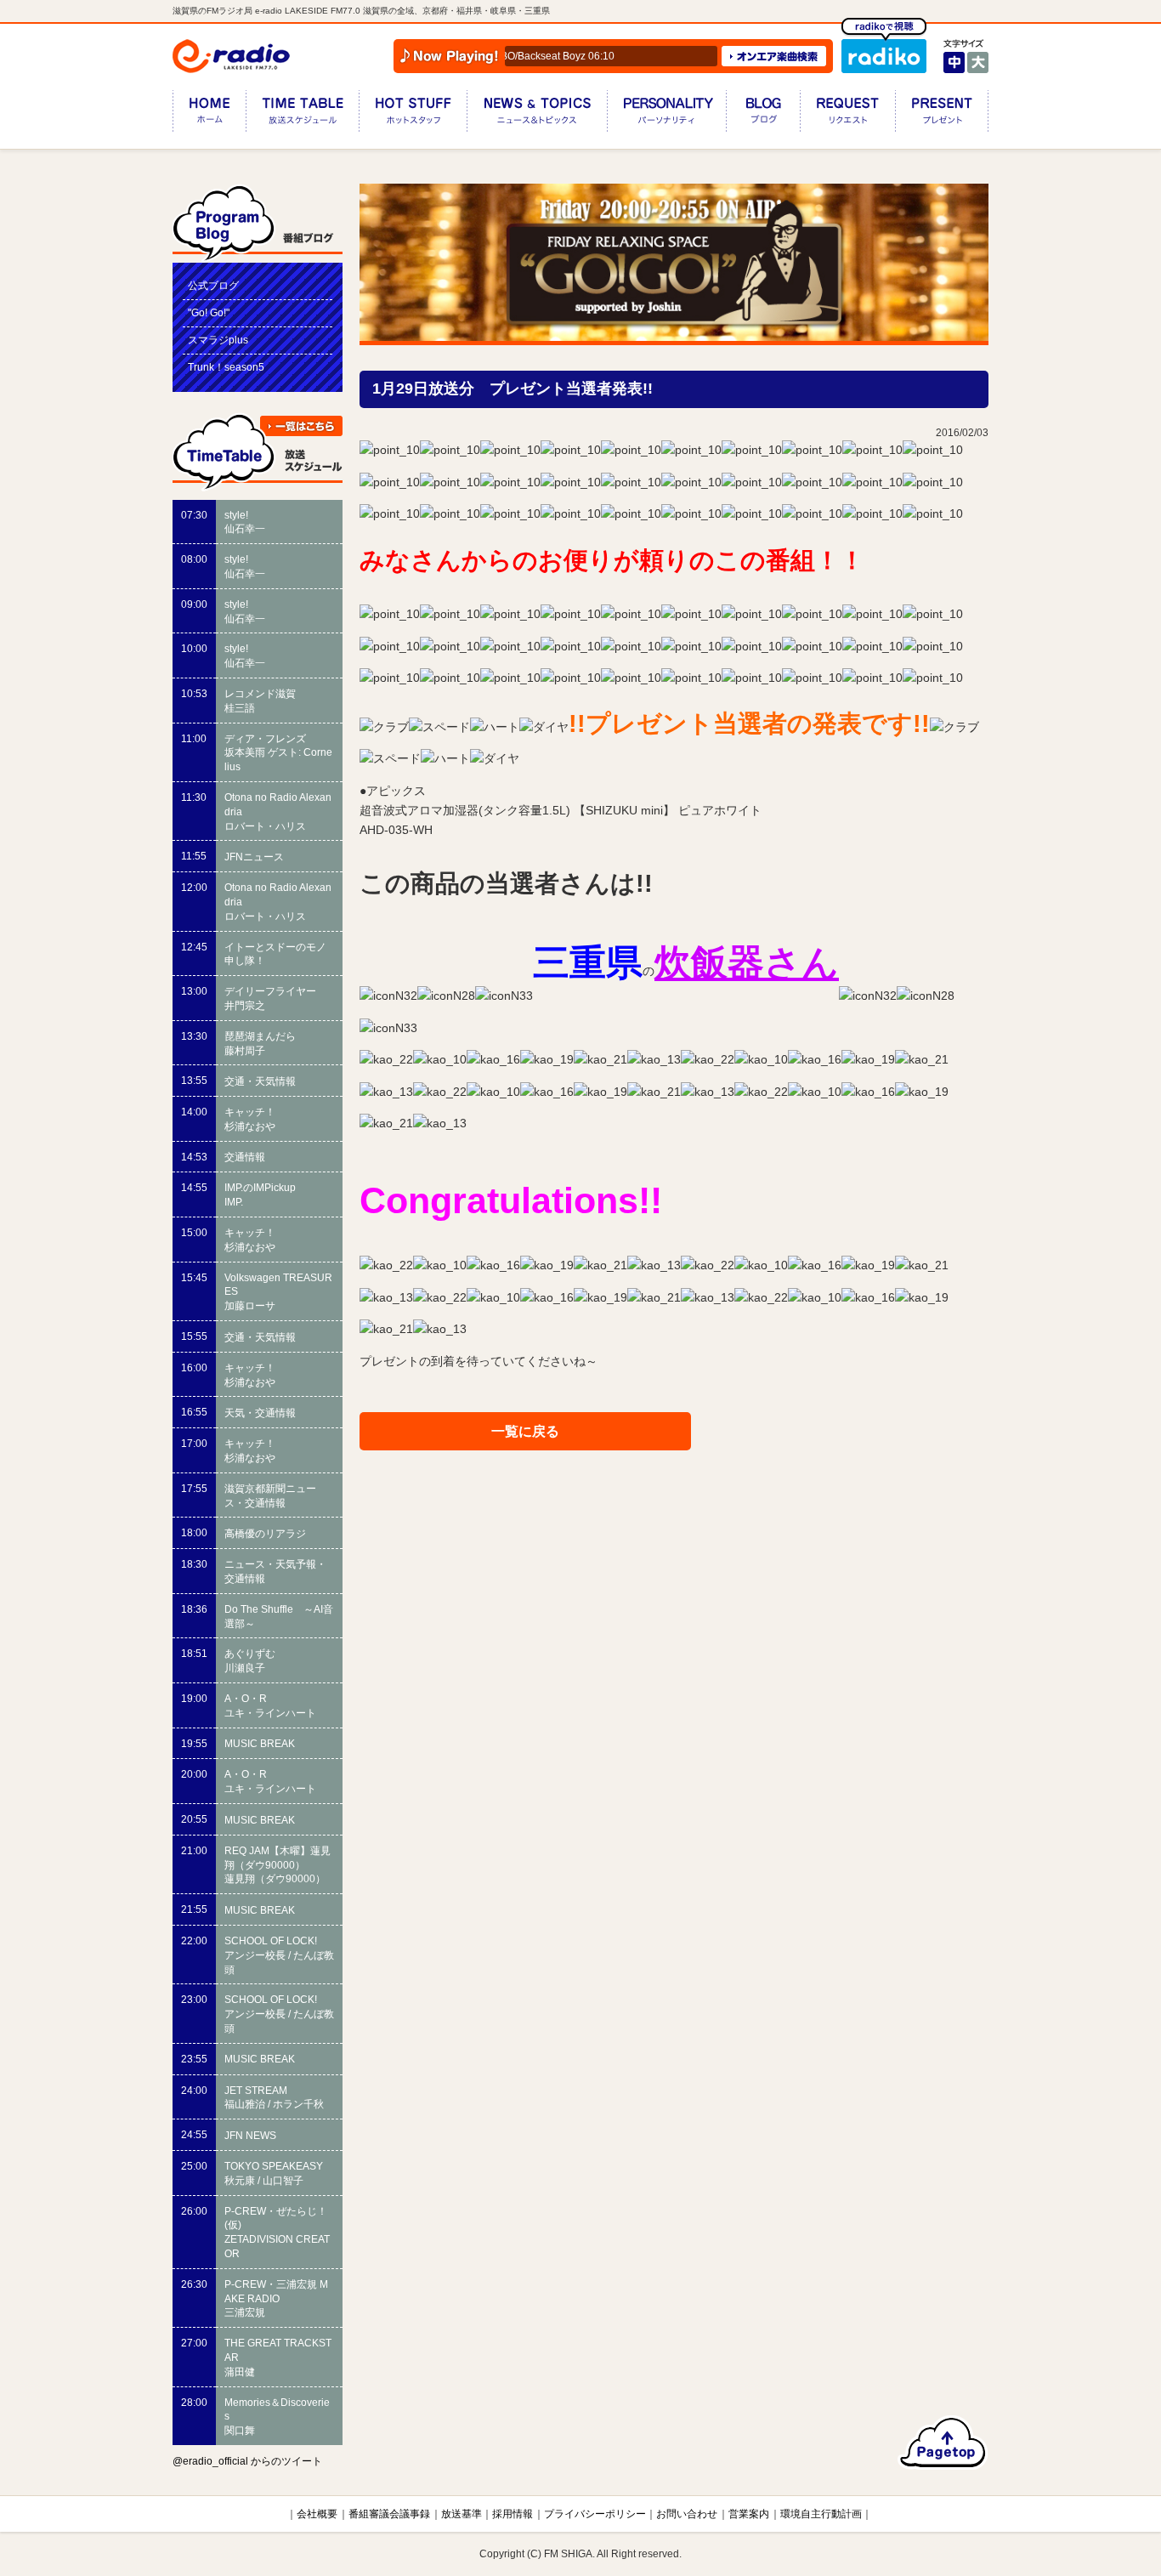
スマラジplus (218, 340)
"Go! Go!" (209, 313)
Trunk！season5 (226, 367)
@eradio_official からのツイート (247, 2461)
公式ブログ (213, 286)
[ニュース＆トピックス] (537, 114)
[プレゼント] (942, 114)
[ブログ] (763, 114)
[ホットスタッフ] (413, 114)
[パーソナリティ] (666, 114)
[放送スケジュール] (302, 114)
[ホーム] (209, 114)
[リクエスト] (847, 114)
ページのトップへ (943, 2443)
